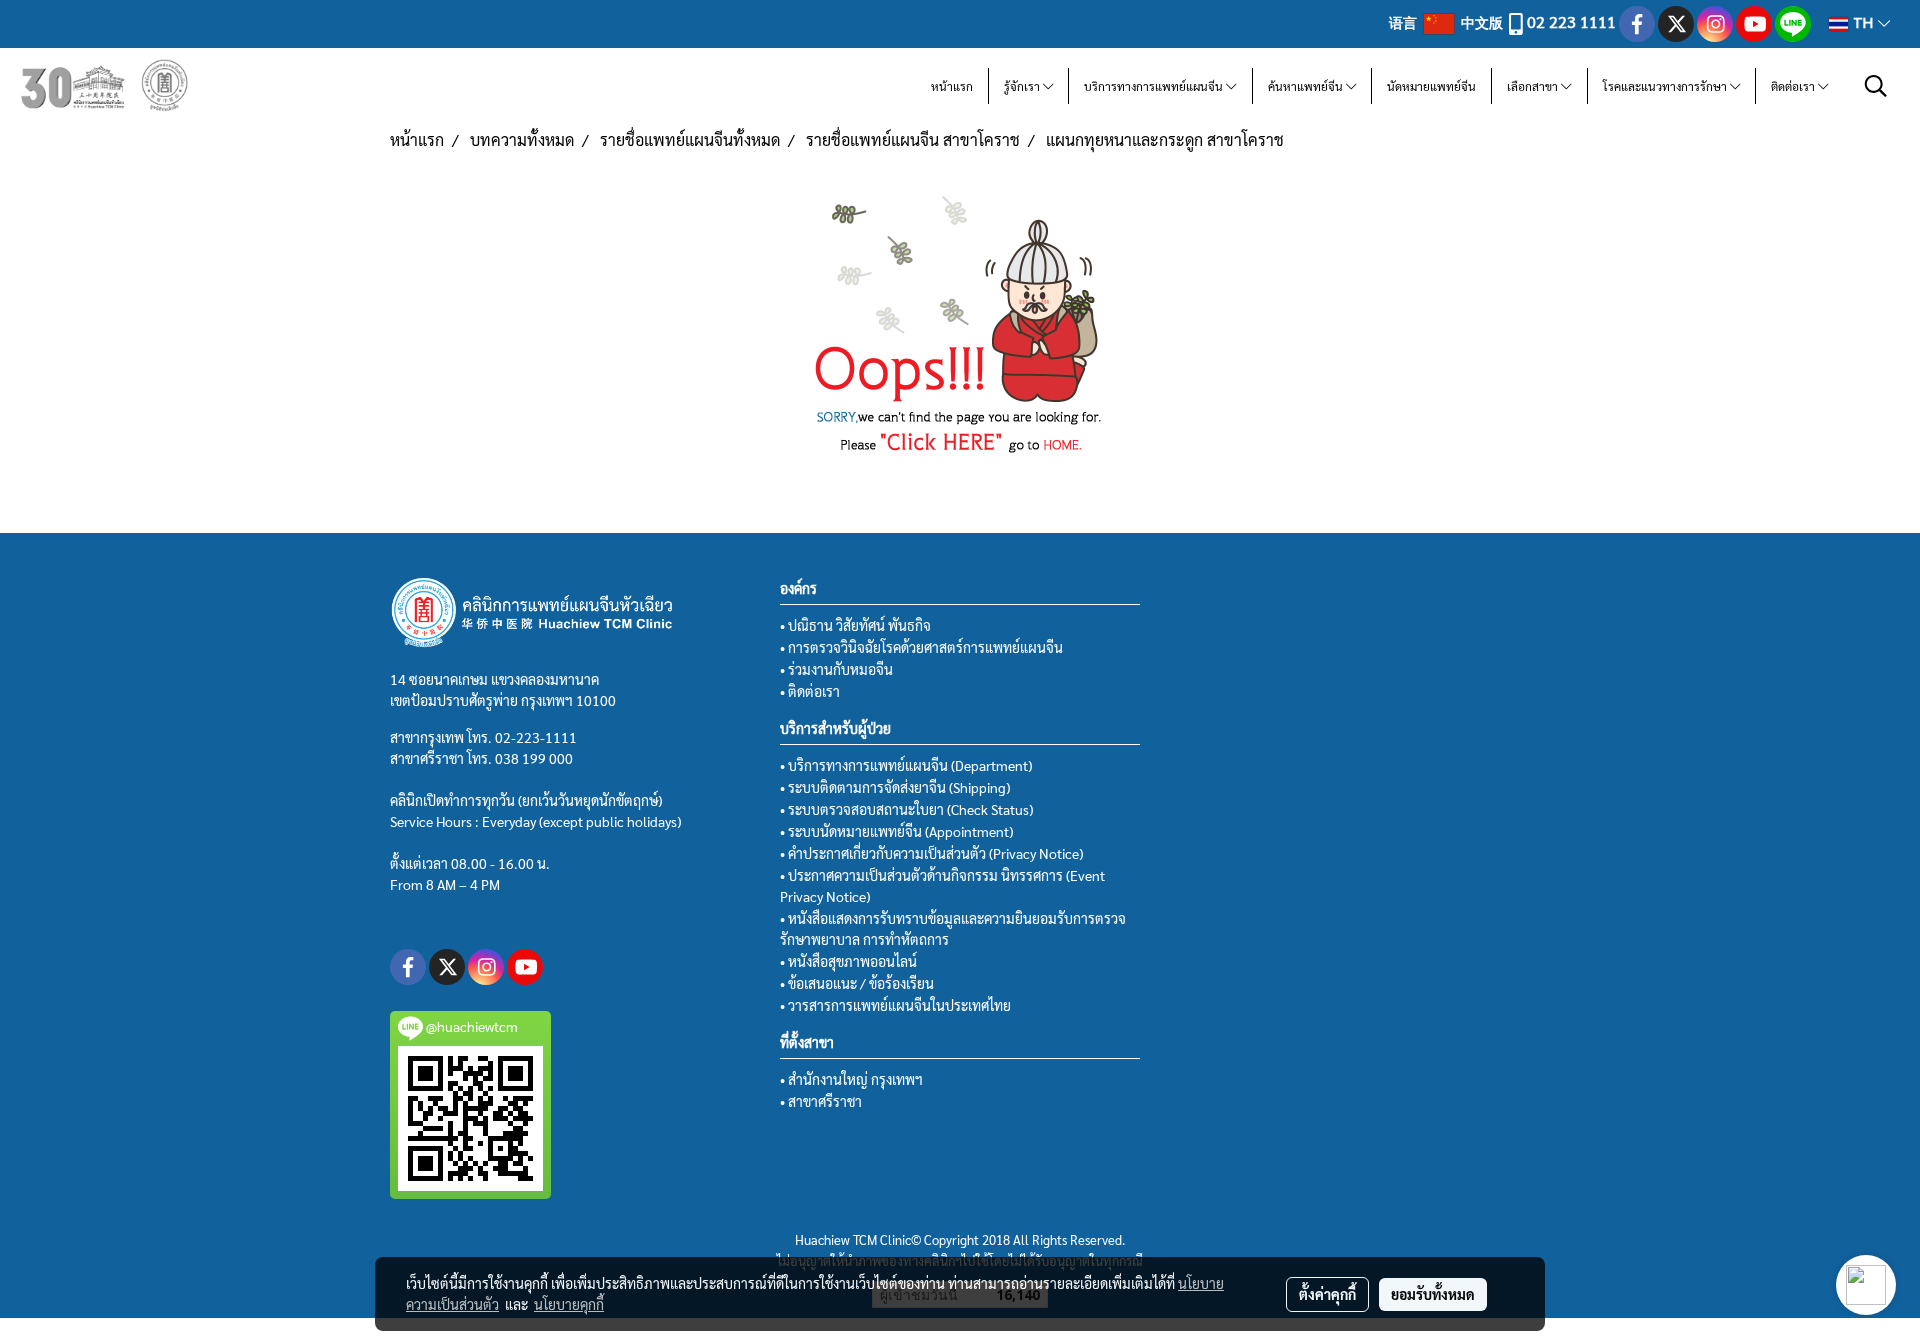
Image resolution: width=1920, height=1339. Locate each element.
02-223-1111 (536, 737)
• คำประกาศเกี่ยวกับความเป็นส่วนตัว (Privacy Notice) (931, 853)
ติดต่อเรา (1794, 86)
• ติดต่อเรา (810, 691)
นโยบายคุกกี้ (569, 1304)
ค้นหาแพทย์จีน (1307, 86)
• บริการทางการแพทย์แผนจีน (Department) (906, 765)
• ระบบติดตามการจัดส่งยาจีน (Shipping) (895, 787)
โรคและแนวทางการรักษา (1666, 86)
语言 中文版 (1447, 22)
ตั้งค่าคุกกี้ (1327, 1294)
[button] (1876, 86)
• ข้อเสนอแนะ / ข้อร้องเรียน (857, 983)
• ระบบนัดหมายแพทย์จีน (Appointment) (896, 831)
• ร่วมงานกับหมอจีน (836, 669)
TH (1863, 23)
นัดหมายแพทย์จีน (1431, 86)
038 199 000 (534, 758)
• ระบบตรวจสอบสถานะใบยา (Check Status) (906, 809)
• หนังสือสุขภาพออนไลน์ (848, 961)
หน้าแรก (952, 86)
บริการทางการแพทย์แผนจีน (1155, 86)
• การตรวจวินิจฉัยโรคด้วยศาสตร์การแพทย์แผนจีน (921, 647)
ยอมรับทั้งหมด (1433, 1294)
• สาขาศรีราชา (821, 1101)
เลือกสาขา (1534, 86)
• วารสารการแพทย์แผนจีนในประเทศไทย (895, 1005)
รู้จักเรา (1023, 86)
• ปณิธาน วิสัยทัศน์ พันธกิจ (855, 625)
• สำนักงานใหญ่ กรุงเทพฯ (851, 1079)
